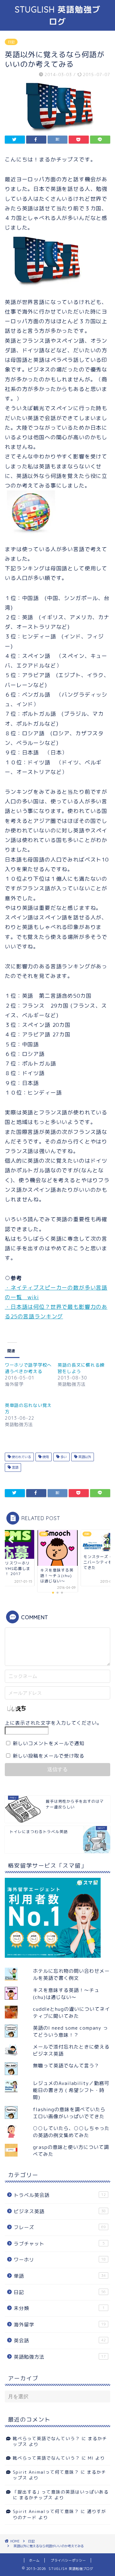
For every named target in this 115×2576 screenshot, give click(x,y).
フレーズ (60, 2227)
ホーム (34, 2560)
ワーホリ (60, 2260)
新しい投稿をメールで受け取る (49, 1756)
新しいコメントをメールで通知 (49, 1743)
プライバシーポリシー (68, 2560)
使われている (21, 1457)
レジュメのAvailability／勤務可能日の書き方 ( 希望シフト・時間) (71, 2090)
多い (63, 1457)
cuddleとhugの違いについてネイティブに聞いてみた (71, 2013)
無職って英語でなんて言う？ (66, 2066)
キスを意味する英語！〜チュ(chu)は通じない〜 (66, 1994)
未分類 (59, 2308)
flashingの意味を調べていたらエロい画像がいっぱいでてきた (69, 2113)
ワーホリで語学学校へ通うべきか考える (28, 1368)
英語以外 (84, 1457)
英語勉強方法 (60, 2357)
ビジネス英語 (60, 2211)
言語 (15, 1467)
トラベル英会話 (60, 2195)
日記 (11, 42)
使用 (45, 1457)
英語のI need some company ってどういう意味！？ (70, 2031)
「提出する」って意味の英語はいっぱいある (61, 2492)
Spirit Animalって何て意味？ (46, 2472)
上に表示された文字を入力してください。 (53, 1723)
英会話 (60, 2341)
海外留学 (60, 2325)
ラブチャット (59, 2244)
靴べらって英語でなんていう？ (46, 2438)
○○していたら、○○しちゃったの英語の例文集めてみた (71, 2132)
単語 (60, 2276)
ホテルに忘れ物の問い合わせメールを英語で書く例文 (71, 1975)
